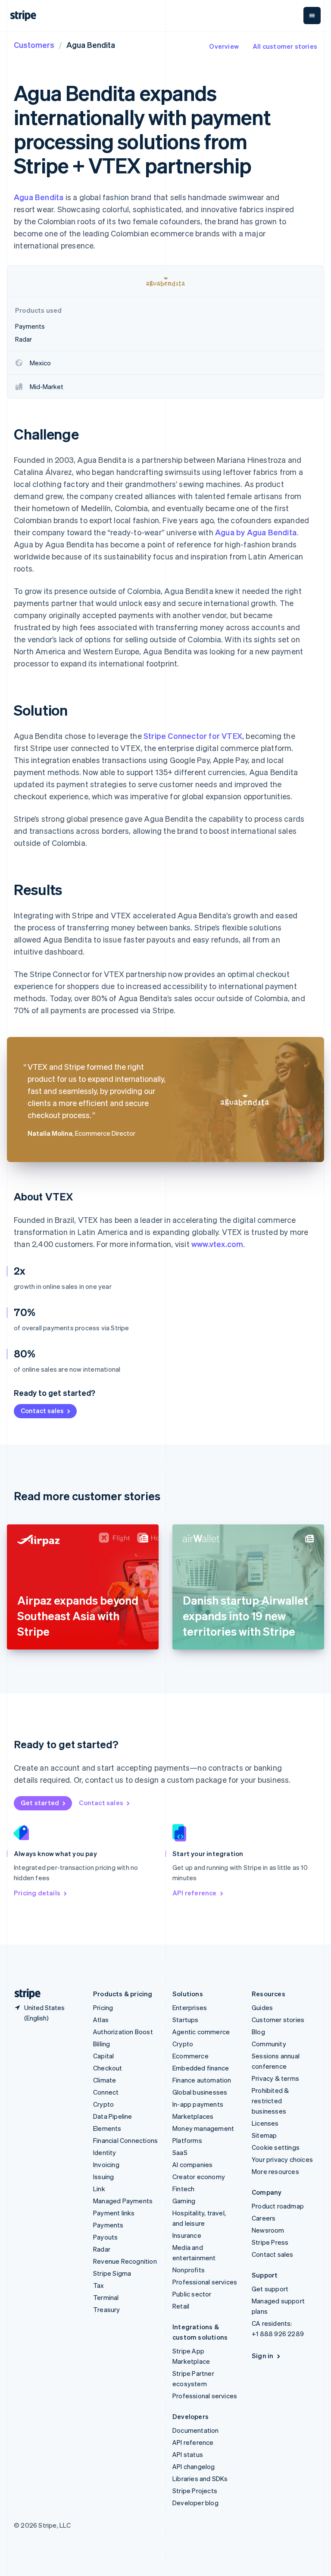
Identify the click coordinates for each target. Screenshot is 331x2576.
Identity (105, 2152)
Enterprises (190, 2007)
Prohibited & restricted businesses (270, 2101)
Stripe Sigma (112, 2273)
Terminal (106, 2297)
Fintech (183, 2189)
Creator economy (199, 2177)
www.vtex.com (217, 1244)
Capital (103, 2056)
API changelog (194, 2466)
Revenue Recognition (125, 2261)
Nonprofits (189, 2270)
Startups (186, 2020)
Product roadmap (278, 2206)
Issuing (103, 2177)
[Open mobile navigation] (312, 16)
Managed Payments (123, 2201)
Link (99, 2189)
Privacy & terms (275, 2078)
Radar (102, 2249)
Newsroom (268, 2230)
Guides (262, 2007)
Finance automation (202, 2080)
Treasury (107, 2309)
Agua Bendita (39, 197)
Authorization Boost (123, 2032)
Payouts (105, 2237)
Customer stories (278, 2020)
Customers (34, 45)
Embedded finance (201, 2068)
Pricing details (37, 1893)
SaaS (180, 2152)
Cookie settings (276, 2147)
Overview (224, 46)
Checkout (108, 2068)
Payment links (114, 2213)
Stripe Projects (195, 2491)
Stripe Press (270, 2242)
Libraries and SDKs (200, 2479)
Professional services (205, 2282)
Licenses (265, 2123)
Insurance (187, 2235)
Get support (270, 2289)
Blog (258, 2032)
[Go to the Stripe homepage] (24, 1994)
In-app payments (198, 2104)
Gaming (184, 2201)
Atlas (101, 2020)
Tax (99, 2285)
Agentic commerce (201, 2032)
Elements (107, 2128)
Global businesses (200, 2092)
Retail (181, 2306)
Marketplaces (193, 2116)
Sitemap (264, 2135)
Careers (264, 2218)
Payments (108, 2225)
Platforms (187, 2140)
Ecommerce (190, 2056)
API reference (195, 1893)
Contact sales (42, 1411)
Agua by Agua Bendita (256, 532)
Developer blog (195, 2503)
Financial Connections (125, 2140)
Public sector (192, 2294)
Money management (203, 2128)
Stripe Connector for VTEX (193, 736)
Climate (105, 2080)
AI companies (192, 2164)
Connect (106, 2092)
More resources (275, 2171)
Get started (40, 1803)
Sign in (262, 2356)
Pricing (103, 2007)
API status (188, 2454)
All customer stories (285, 46)
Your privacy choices (282, 2159)
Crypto (103, 2104)
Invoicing (106, 2164)
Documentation (196, 2430)
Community (269, 2044)
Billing (101, 2044)
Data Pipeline (113, 2116)
